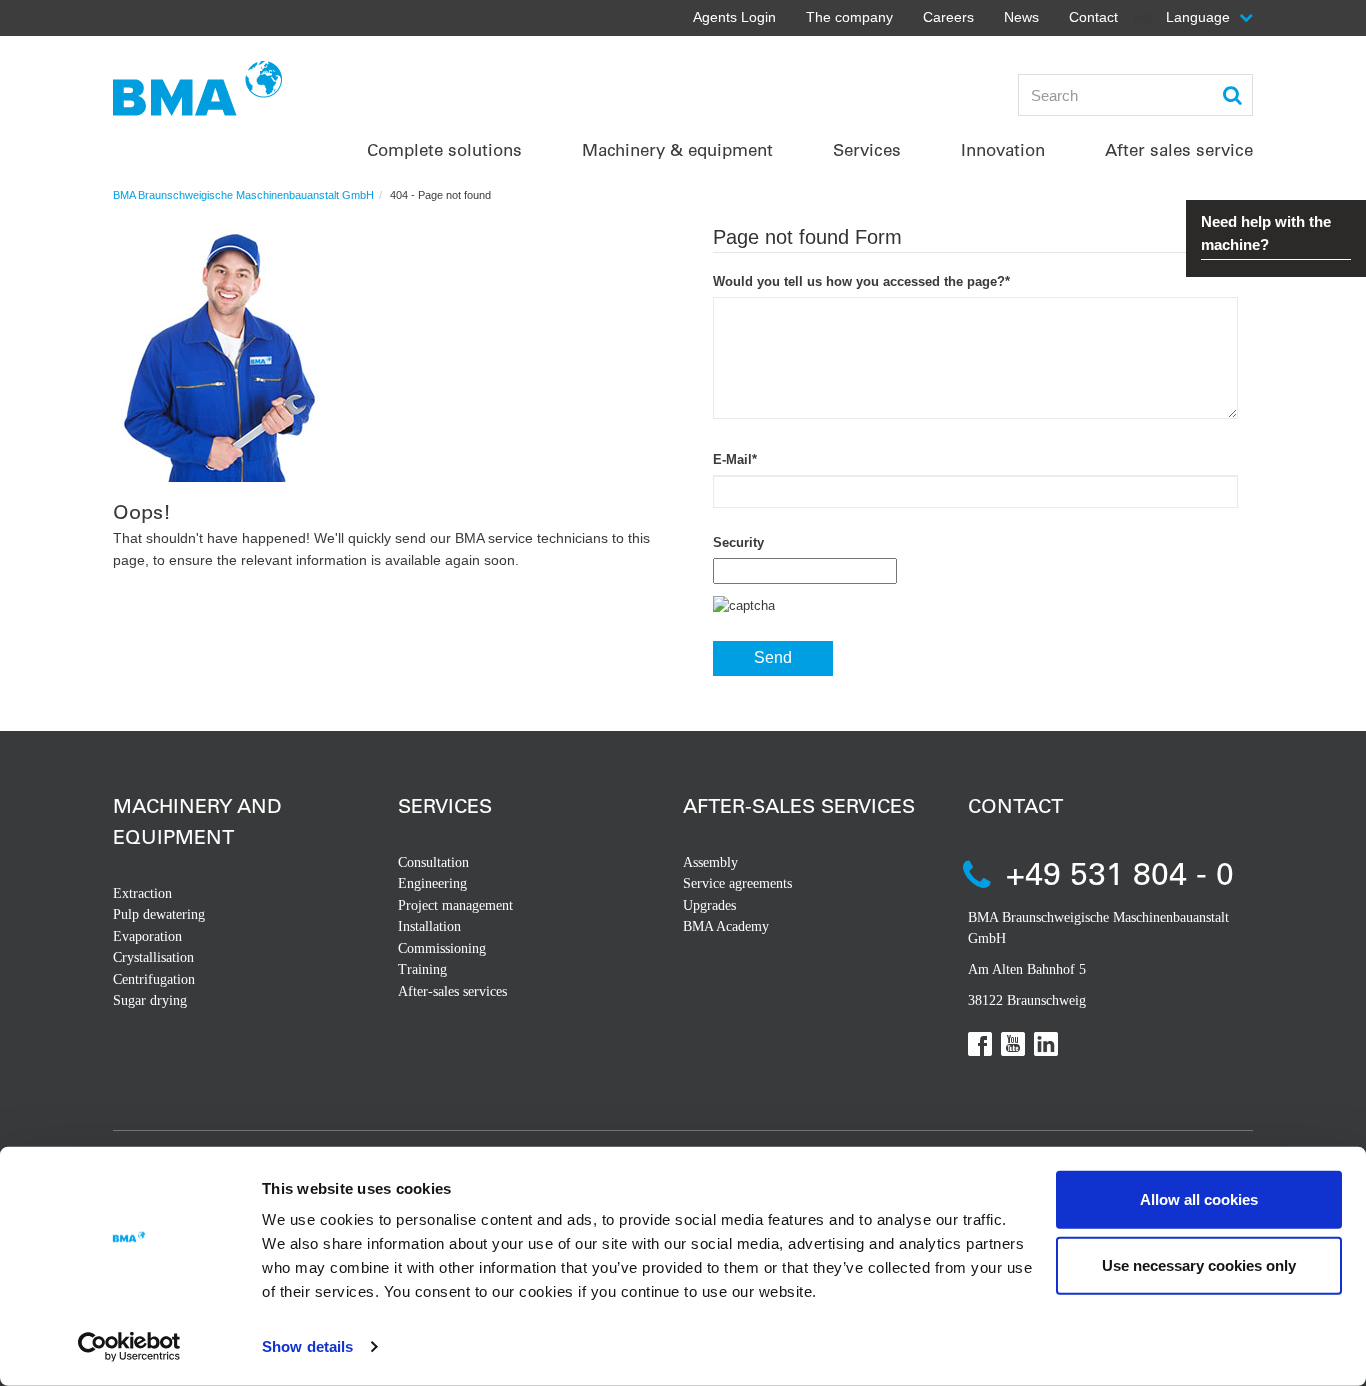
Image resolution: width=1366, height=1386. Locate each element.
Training (422, 969)
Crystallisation (153, 957)
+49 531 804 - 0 (1120, 872)
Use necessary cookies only (1199, 1264)
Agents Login (734, 17)
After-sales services (452, 991)
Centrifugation (154, 979)
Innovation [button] (1003, 149)
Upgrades (709, 905)
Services (445, 805)
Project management (455, 905)
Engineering (432, 883)
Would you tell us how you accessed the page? (861, 281)
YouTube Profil (1013, 1044)
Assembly (710, 862)
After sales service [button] (1179, 149)
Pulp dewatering (159, 914)
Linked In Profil (1046, 1044)
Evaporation (147, 936)
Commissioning (442, 948)
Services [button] (867, 149)
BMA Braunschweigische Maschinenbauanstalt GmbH (243, 195)
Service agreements (737, 883)
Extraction (142, 893)
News (1021, 17)
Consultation (433, 862)
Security (738, 542)
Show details (307, 1346)
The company (849, 17)
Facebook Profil (980, 1044)
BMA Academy (726, 926)
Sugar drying (150, 1000)
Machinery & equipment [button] (677, 149)
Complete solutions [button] (444, 149)
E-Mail (735, 459)
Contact (1093, 17)
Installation (429, 926)
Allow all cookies (1199, 1199)
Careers (948, 17)
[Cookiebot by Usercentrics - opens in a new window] (129, 1347)
